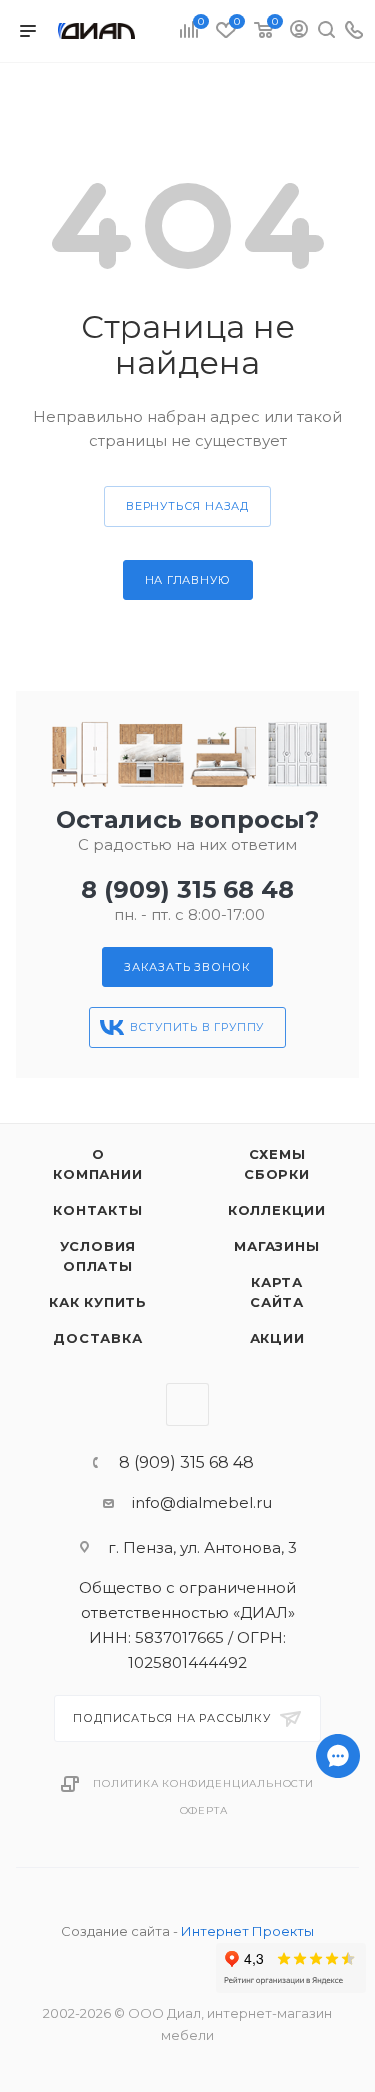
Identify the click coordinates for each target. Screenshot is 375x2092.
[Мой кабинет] (299, 31)
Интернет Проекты (247, 1931)
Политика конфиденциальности (203, 1783)
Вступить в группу (197, 1027)
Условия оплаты (98, 1256)
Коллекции (277, 1210)
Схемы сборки (277, 1164)
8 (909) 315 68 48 (187, 889)
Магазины (276, 1246)
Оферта (204, 1810)
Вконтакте (187, 1404)
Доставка (97, 1338)
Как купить (98, 1302)
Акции (277, 1338)
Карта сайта (277, 1292)
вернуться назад (187, 506)
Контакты (97, 1210)
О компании (97, 1164)
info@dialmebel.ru (202, 1502)
